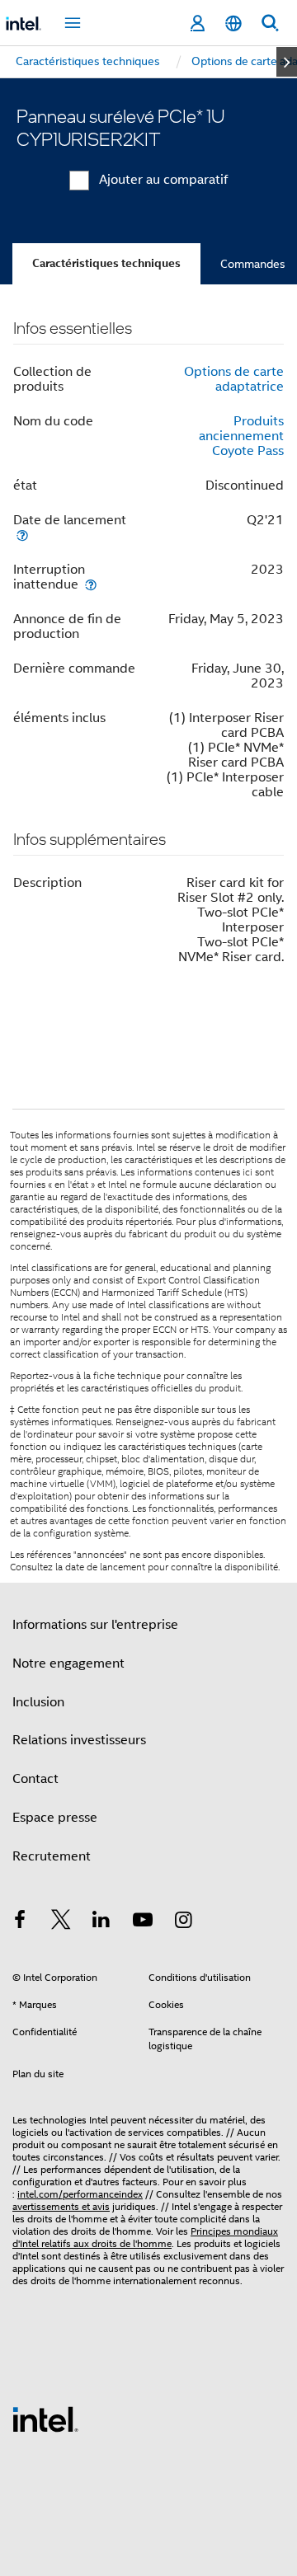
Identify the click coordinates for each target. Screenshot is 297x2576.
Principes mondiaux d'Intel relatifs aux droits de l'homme (145, 2237)
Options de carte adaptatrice (234, 379)
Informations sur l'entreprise (95, 1625)
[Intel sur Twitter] (61, 1922)
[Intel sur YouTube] (143, 1922)
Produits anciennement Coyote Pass (241, 436)
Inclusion (38, 1702)
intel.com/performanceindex (80, 2194)
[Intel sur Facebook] (20, 1922)
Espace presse (55, 1818)
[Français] (233, 23)
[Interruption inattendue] (91, 584)
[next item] (287, 62)
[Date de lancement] (22, 535)
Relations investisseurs (79, 1740)
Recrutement (52, 1856)
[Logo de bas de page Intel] (45, 2419)
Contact (35, 1779)
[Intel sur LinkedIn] (101, 1922)
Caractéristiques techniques (106, 263)
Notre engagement (68, 1663)
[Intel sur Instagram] (183, 1922)
